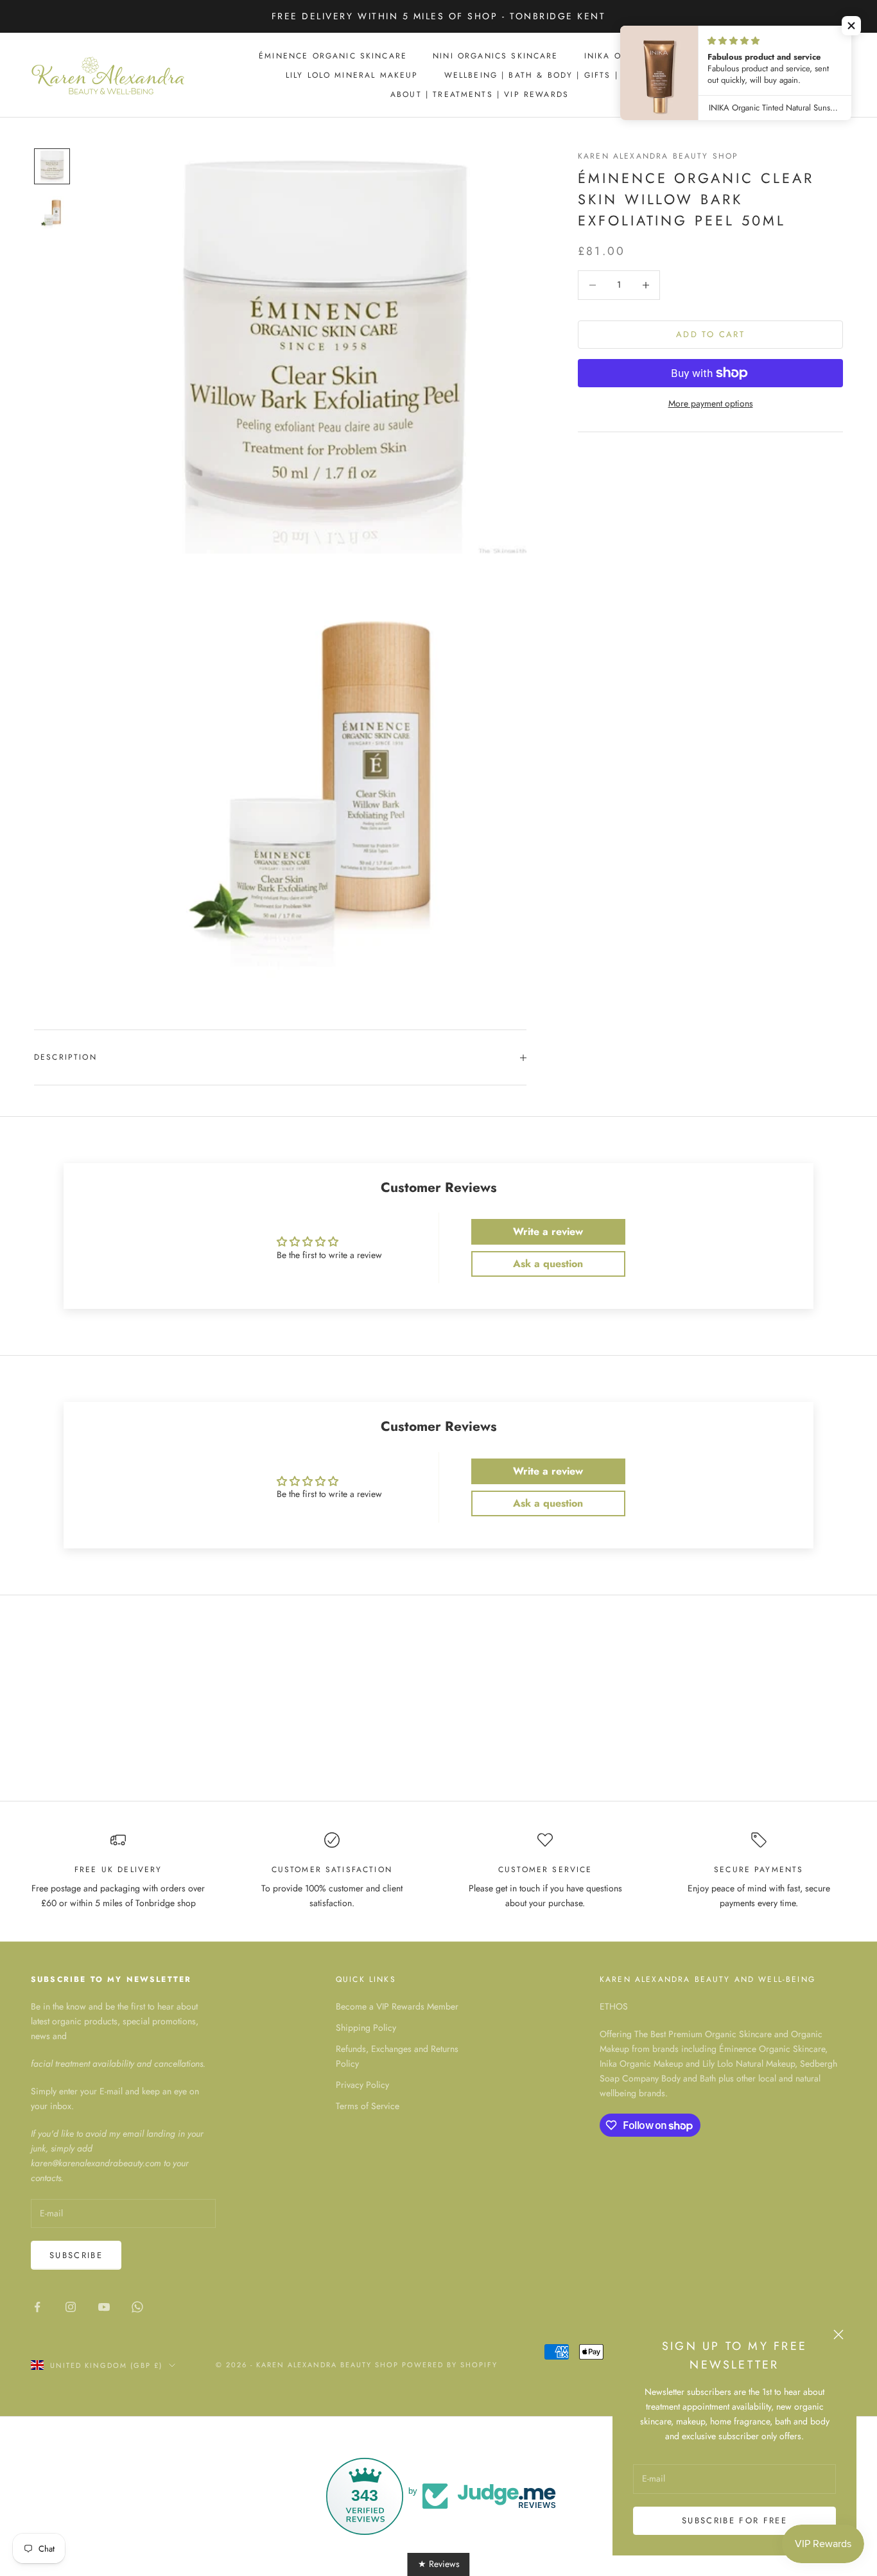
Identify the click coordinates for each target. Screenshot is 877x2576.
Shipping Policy (366, 2028)
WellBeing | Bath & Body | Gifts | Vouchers (559, 75)
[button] (851, 26)
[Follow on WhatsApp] (137, 2307)
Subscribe (76, 2255)
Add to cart (710, 334)
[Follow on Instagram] (71, 2307)
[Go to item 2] (52, 213)
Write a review (548, 1231)
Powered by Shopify (450, 2365)
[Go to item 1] (52, 166)
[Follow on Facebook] (37, 2307)
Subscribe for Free (734, 2520)
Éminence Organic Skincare (333, 56)
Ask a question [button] (548, 1264)
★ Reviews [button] (439, 2564)
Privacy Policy (362, 2085)
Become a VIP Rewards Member (397, 2006)
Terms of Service (368, 2106)
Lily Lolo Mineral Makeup (352, 75)
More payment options (711, 403)
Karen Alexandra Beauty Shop (658, 156)
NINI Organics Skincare (496, 56)
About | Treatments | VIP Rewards (480, 94)
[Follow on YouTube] (104, 2307)
